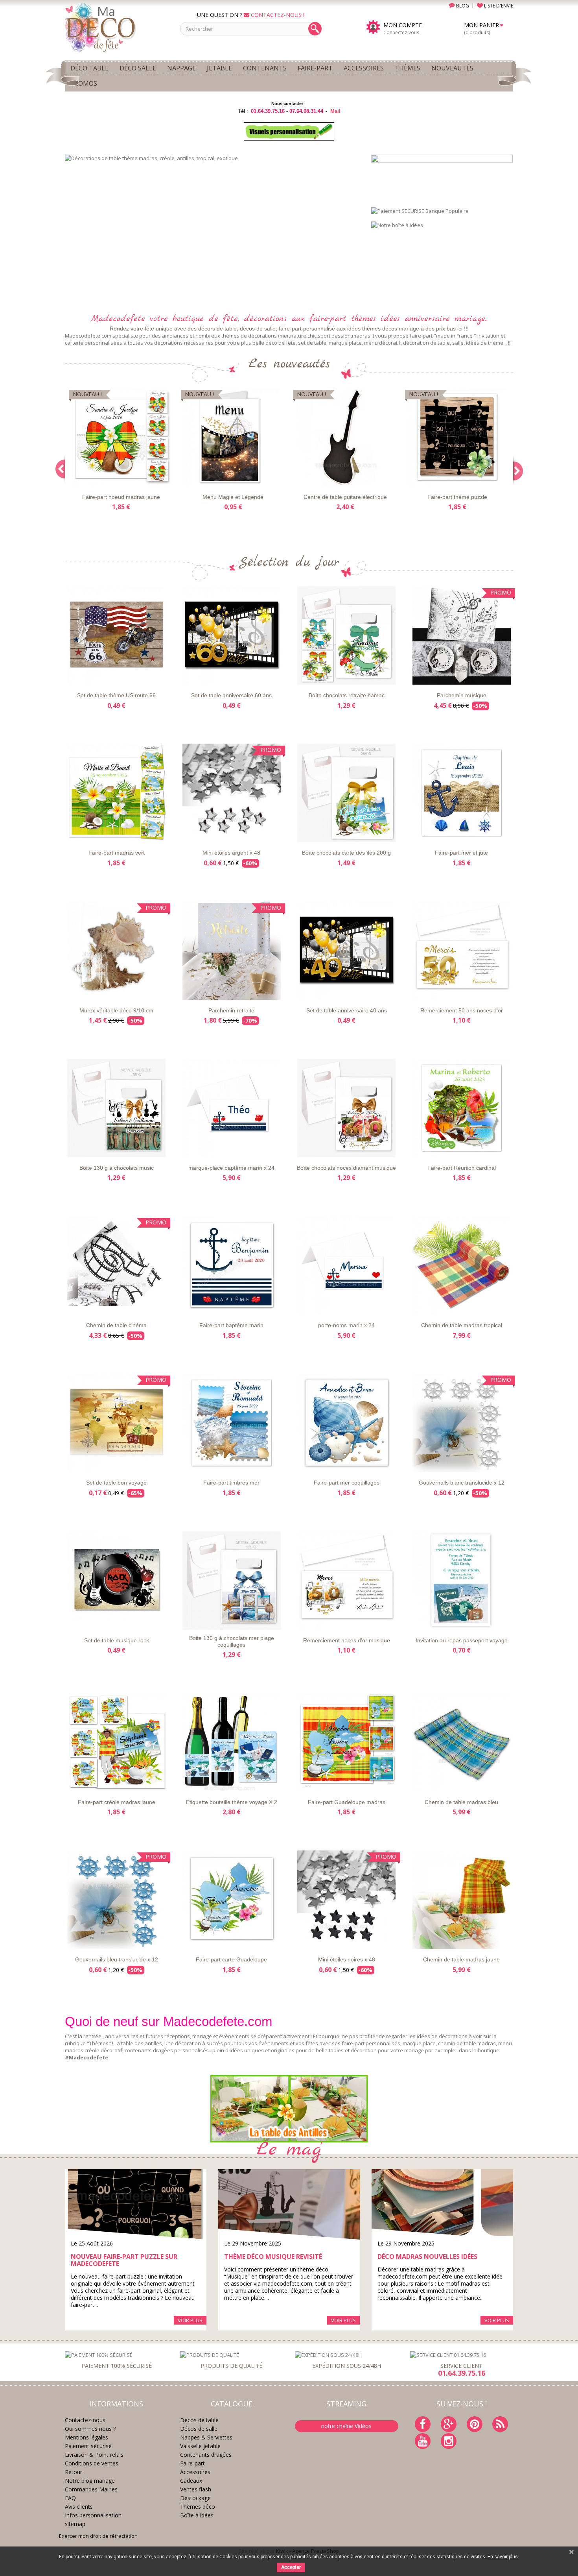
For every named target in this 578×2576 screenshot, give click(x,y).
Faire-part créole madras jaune (117, 1802)
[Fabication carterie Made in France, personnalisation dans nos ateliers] (212, 229)
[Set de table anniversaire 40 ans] (347, 951)
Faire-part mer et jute (461, 853)
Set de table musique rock (117, 1640)
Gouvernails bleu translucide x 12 (117, 1959)
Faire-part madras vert (117, 853)
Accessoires (195, 2472)
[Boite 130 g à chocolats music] (117, 1108)
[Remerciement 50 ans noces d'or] (462, 951)
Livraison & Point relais (94, 2455)
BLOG (462, 6)
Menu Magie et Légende (233, 497)
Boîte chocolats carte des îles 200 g (346, 853)
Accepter (291, 2567)
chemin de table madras (467, 2043)
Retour (74, 2472)
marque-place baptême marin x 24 (231, 1168)
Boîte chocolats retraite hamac (347, 695)
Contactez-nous (85, 2420)
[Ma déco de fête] (117, 27)
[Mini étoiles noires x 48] (347, 1900)
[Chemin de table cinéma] (117, 1265)
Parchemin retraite (231, 1010)
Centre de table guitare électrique (345, 497)
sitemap (75, 2524)
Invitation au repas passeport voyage (462, 1640)
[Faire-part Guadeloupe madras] (347, 1742)
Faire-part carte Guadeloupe (231, 1959)
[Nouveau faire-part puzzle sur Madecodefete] (136, 2205)
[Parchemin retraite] (232, 951)
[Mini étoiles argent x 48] (232, 793)
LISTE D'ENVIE (498, 6)
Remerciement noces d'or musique (347, 1640)
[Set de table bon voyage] (117, 1423)
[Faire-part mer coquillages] (347, 1423)
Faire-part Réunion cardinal (462, 1168)
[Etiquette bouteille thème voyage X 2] (232, 1742)
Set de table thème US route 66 (116, 695)
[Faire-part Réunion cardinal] (462, 1108)
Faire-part (192, 2463)
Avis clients (79, 2507)
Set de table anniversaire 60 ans (231, 695)
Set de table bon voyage (116, 1483)
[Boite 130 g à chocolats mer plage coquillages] (232, 1581)
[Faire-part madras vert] (117, 793)
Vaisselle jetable (200, 2446)
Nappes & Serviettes (206, 2437)
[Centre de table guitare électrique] (345, 437)
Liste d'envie (88, 479)
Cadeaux (191, 2481)
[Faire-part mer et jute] (462, 793)
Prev (326, 290)
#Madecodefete (87, 2057)
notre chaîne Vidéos (346, 2426)
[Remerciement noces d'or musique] (347, 1581)
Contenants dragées (206, 2455)
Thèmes (99, 2043)
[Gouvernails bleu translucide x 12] (117, 1900)
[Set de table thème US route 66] (117, 635)
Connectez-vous (401, 32)
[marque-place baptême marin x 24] (232, 1108)
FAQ (70, 2498)
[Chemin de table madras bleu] (462, 1742)
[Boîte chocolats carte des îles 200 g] (347, 793)
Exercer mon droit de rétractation (98, 2536)
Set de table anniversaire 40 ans (347, 1010)
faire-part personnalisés (371, 2043)
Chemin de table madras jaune (461, 1959)
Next (346, 290)
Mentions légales (87, 2437)
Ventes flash (196, 2489)
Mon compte (403, 25)
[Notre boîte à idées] (397, 225)
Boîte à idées (197, 2515)
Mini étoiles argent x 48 (231, 853)
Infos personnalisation (93, 2515)
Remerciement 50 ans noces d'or (462, 1010)
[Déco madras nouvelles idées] (442, 2205)
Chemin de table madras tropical (462, 1325)
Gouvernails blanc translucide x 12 (462, 1483)
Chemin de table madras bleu (461, 1802)
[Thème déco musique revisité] (289, 2205)
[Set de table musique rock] (117, 1581)
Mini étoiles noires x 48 (347, 1959)
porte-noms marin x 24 (346, 1325)
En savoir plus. (503, 2557)
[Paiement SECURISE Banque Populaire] (420, 210)
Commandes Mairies (91, 2489)
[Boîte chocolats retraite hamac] (347, 635)
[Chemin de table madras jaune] (462, 1900)
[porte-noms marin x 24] (347, 1265)
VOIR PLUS (190, 2320)
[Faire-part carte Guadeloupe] (232, 1900)
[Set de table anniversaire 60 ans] (232, 635)
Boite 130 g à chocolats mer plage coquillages (232, 1641)
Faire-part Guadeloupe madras (347, 1802)
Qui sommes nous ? (90, 2429)
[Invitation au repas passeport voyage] (462, 1581)
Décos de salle (199, 2429)
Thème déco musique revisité (273, 2257)
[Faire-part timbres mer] (232, 1423)
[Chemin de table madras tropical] (462, 1265)
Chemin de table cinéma (116, 1325)
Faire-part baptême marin (231, 1325)
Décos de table (199, 2420)
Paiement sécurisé (88, 2446)
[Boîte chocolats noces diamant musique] (347, 1108)
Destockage (195, 2498)
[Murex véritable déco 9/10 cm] (117, 951)
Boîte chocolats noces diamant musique (346, 1168)
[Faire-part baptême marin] (232, 1265)
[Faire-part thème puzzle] (457, 437)
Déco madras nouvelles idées (427, 2257)
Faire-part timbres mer (231, 1483)
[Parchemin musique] (462, 635)
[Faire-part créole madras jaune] (117, 1742)
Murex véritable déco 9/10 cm (116, 1010)
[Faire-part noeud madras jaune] (121, 437)
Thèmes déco (198, 2507)
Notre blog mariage (90, 2481)
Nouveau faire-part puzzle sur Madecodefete (124, 2260)
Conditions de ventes (92, 2463)
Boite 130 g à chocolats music (117, 1168)
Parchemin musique (462, 695)
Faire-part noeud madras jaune (121, 497)
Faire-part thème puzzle (457, 497)
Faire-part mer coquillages (347, 1483)
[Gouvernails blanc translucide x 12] (462, 1423)
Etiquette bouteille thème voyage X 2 (232, 1802)
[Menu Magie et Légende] (233, 437)
